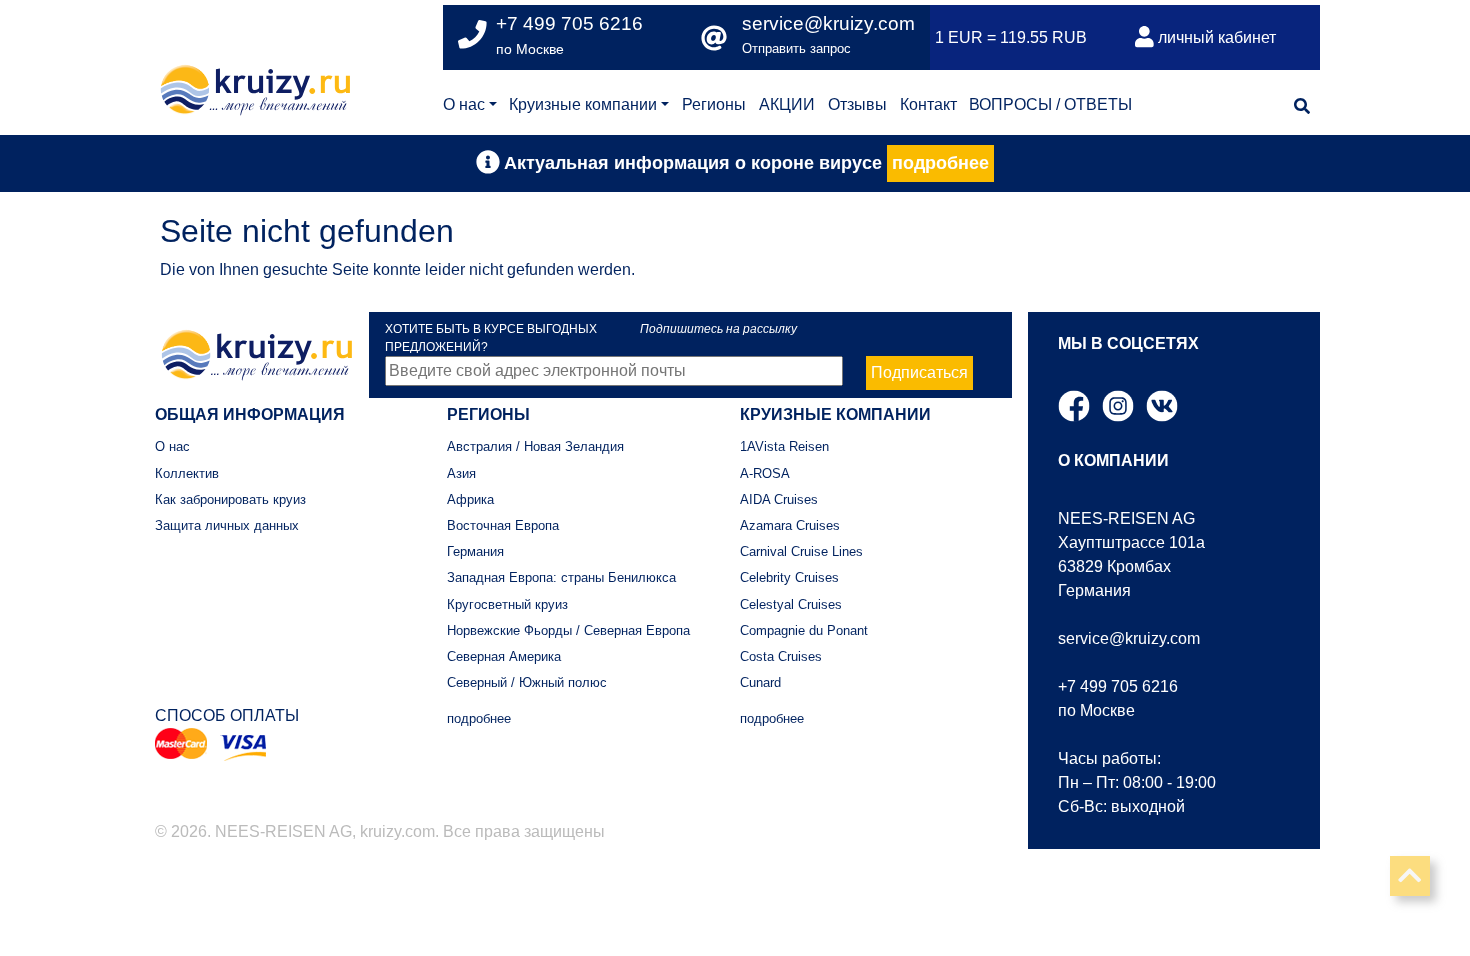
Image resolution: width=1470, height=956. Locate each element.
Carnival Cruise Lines (801, 551)
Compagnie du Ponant (804, 630)
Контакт (928, 104)
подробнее (940, 163)
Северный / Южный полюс (527, 682)
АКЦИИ (787, 104)
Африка (470, 499)
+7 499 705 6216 (1118, 686)
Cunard (760, 682)
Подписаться (919, 372)
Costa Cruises (781, 656)
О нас (464, 104)
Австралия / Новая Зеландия (535, 446)
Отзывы (857, 104)
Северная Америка (504, 656)
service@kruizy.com (828, 23)
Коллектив (187, 473)
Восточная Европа (503, 525)
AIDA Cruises (779, 499)
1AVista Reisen (784, 446)
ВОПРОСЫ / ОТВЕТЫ (1050, 104)
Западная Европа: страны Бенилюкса (561, 577)
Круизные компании (583, 104)
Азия (461, 473)
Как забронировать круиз (230, 499)
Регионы (714, 104)
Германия (475, 551)
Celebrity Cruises (789, 577)
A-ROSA (765, 473)
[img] (1302, 106)
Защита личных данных (227, 525)
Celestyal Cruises (791, 604)
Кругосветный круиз (507, 604)
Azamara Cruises (790, 525)
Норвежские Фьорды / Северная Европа (568, 630)
